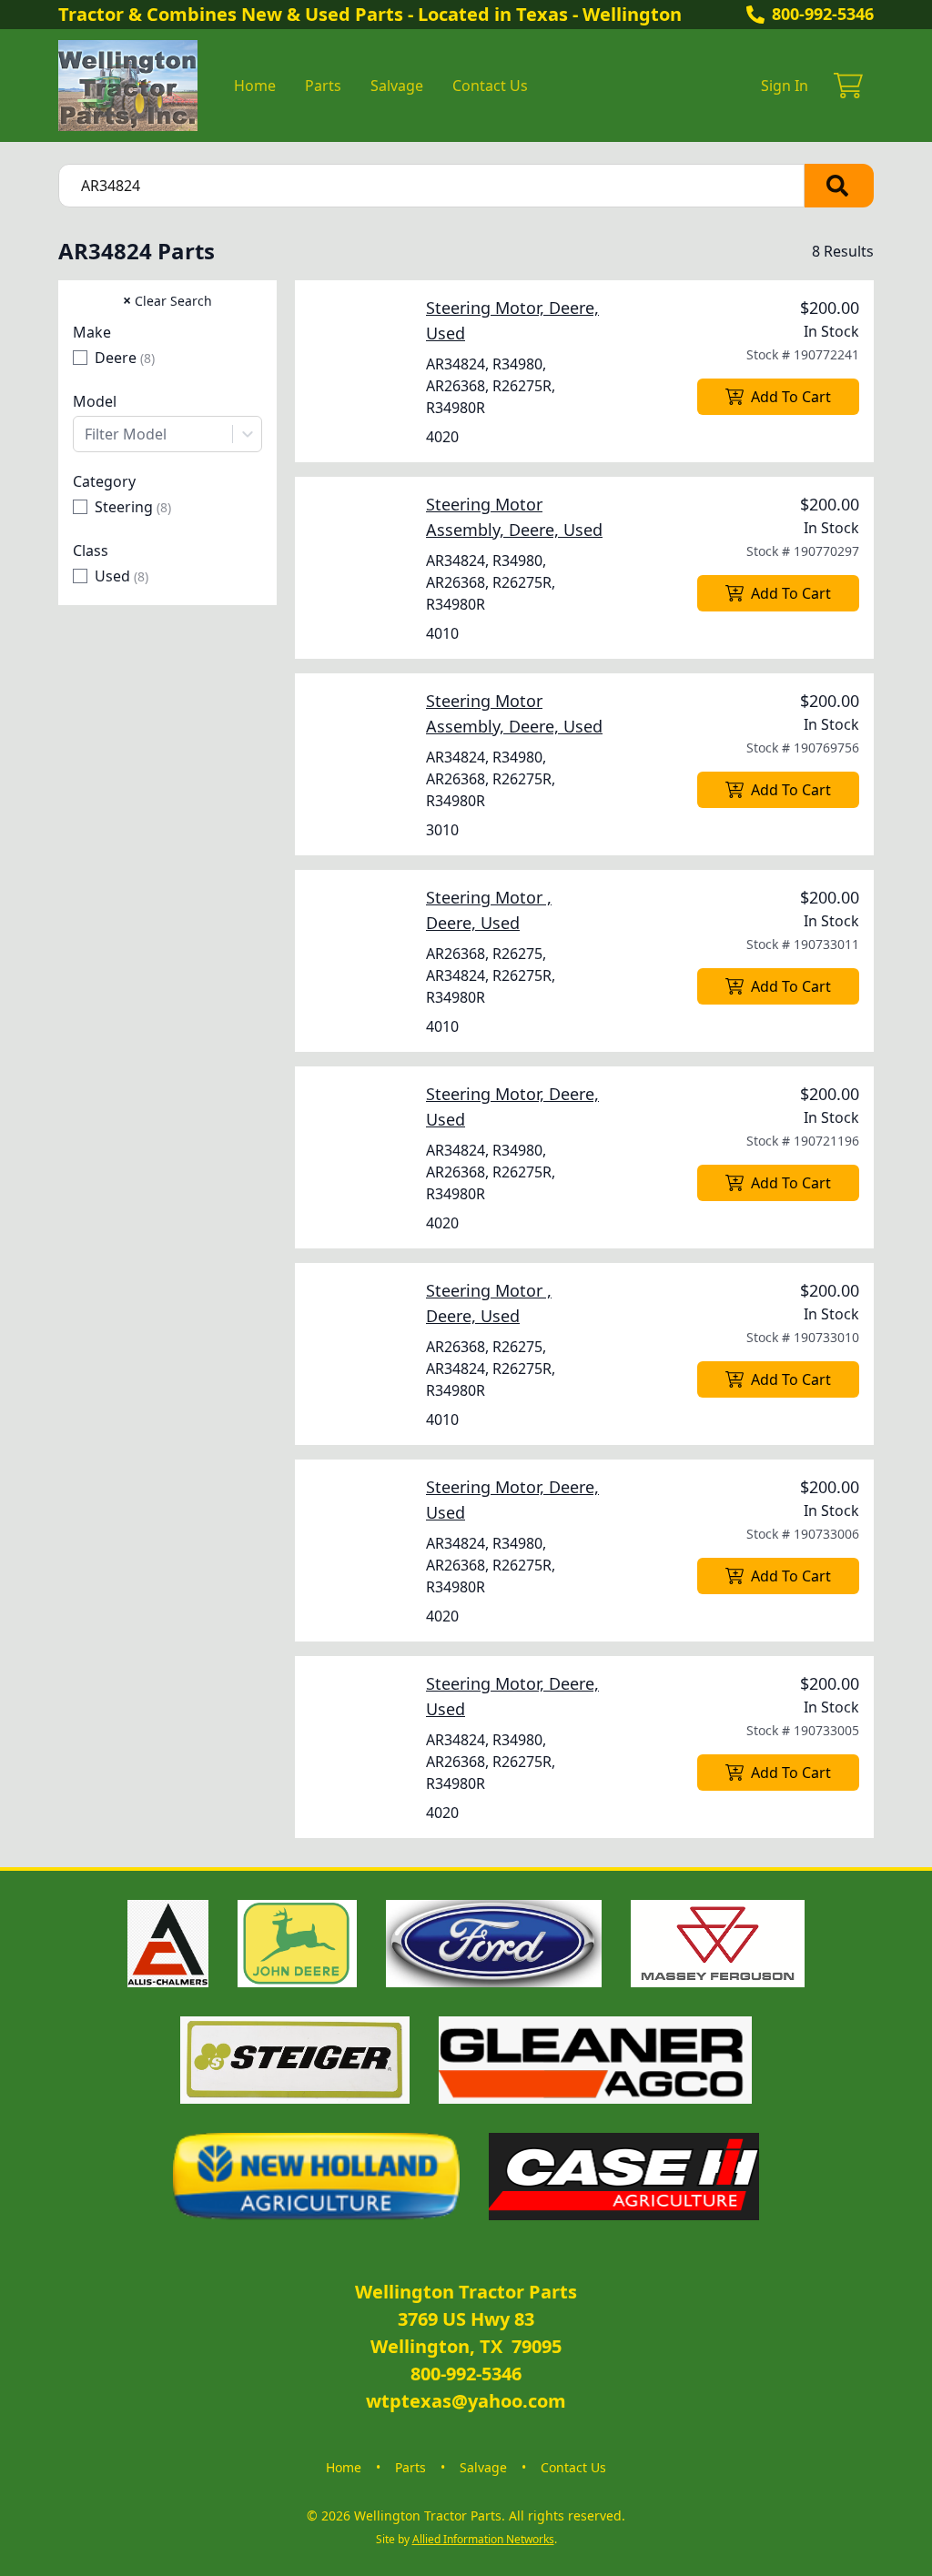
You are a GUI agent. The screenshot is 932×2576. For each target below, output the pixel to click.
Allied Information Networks (483, 2539)
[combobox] (167, 434)
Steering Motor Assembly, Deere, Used (514, 517)
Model (95, 401)
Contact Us (490, 86)
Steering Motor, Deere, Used (512, 320)
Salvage (397, 86)
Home (255, 86)
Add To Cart (791, 397)
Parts (323, 86)
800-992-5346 (823, 14)
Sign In (785, 86)
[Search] (839, 186)
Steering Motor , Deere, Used (489, 910)
